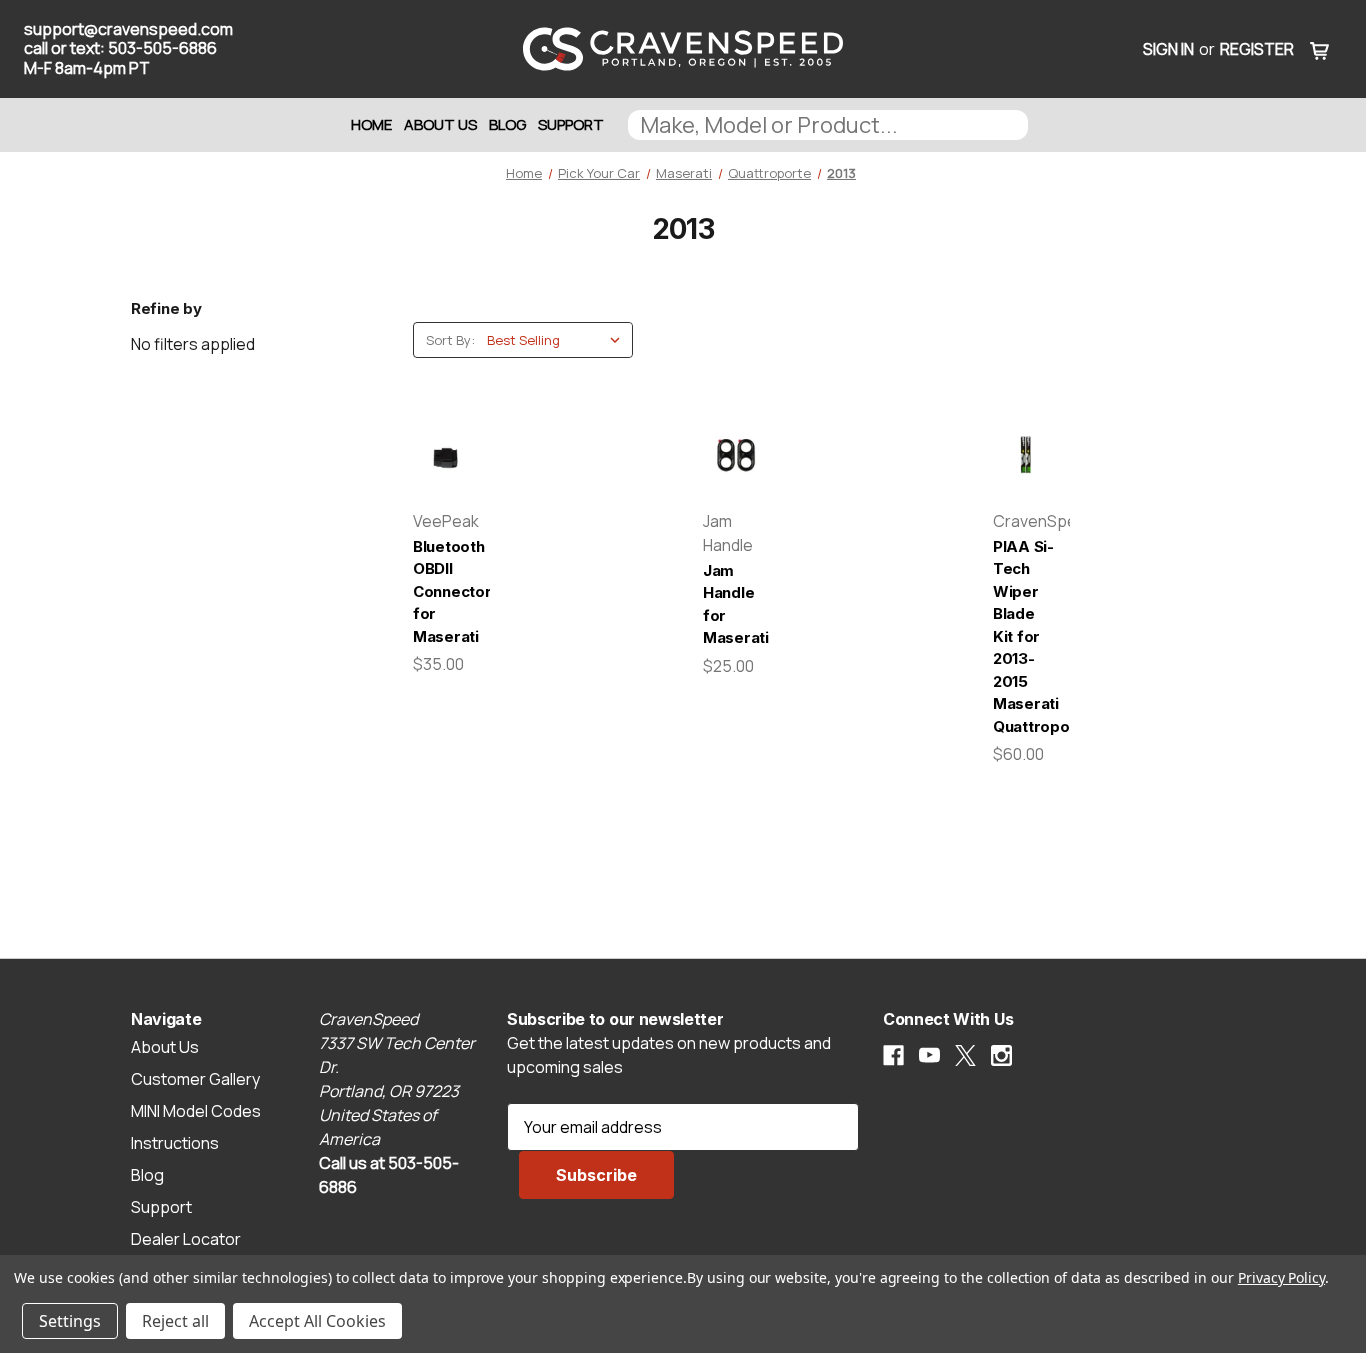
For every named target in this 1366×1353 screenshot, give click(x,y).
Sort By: (450, 340)
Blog (507, 124)
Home (371, 124)
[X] (965, 1055)
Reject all (175, 1321)
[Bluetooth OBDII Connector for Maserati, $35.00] (445, 455)
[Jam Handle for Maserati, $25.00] (735, 455)
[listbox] (558, 340)
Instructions (175, 1143)
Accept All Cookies (317, 1321)
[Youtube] (929, 1055)
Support (571, 124)
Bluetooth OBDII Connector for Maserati (445, 591)
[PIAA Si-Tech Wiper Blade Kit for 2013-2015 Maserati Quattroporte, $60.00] (1025, 455)
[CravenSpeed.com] (683, 49)
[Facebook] (893, 1055)
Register (1257, 49)
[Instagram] (1001, 1055)
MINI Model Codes (196, 1111)
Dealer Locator (186, 1239)
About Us (440, 124)
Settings (70, 1321)
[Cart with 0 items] (1320, 49)
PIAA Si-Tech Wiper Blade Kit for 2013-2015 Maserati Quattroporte (1025, 636)
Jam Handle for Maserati (735, 604)
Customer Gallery (195, 1079)
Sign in (1168, 49)
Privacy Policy (1281, 1277)
